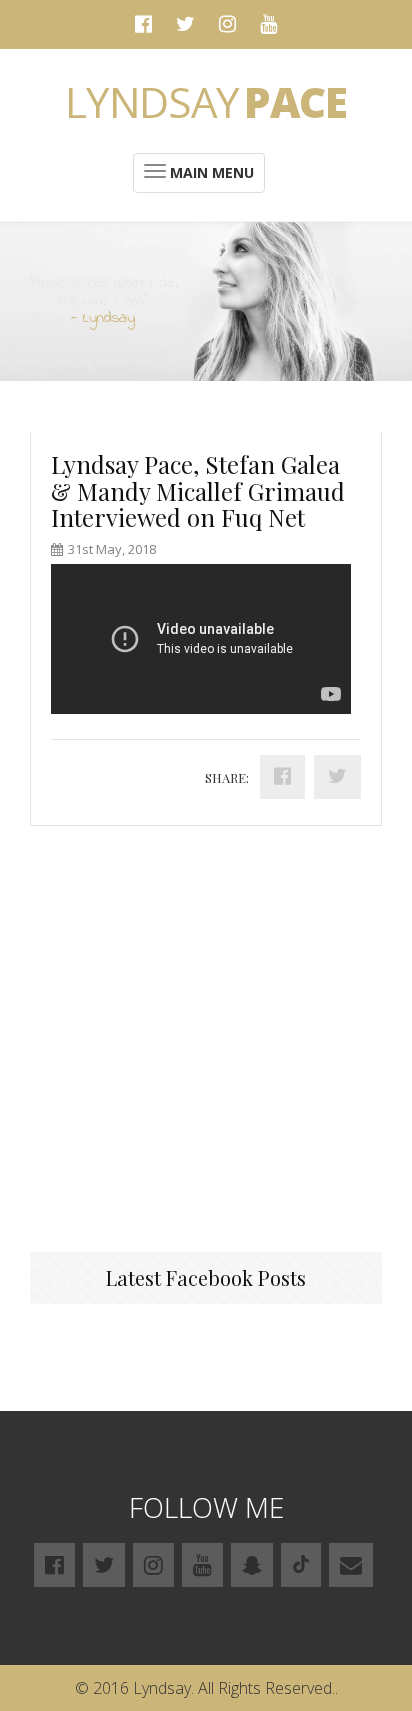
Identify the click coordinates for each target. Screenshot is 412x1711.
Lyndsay (206, 101)
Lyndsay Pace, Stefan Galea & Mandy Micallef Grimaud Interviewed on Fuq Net (198, 490)
